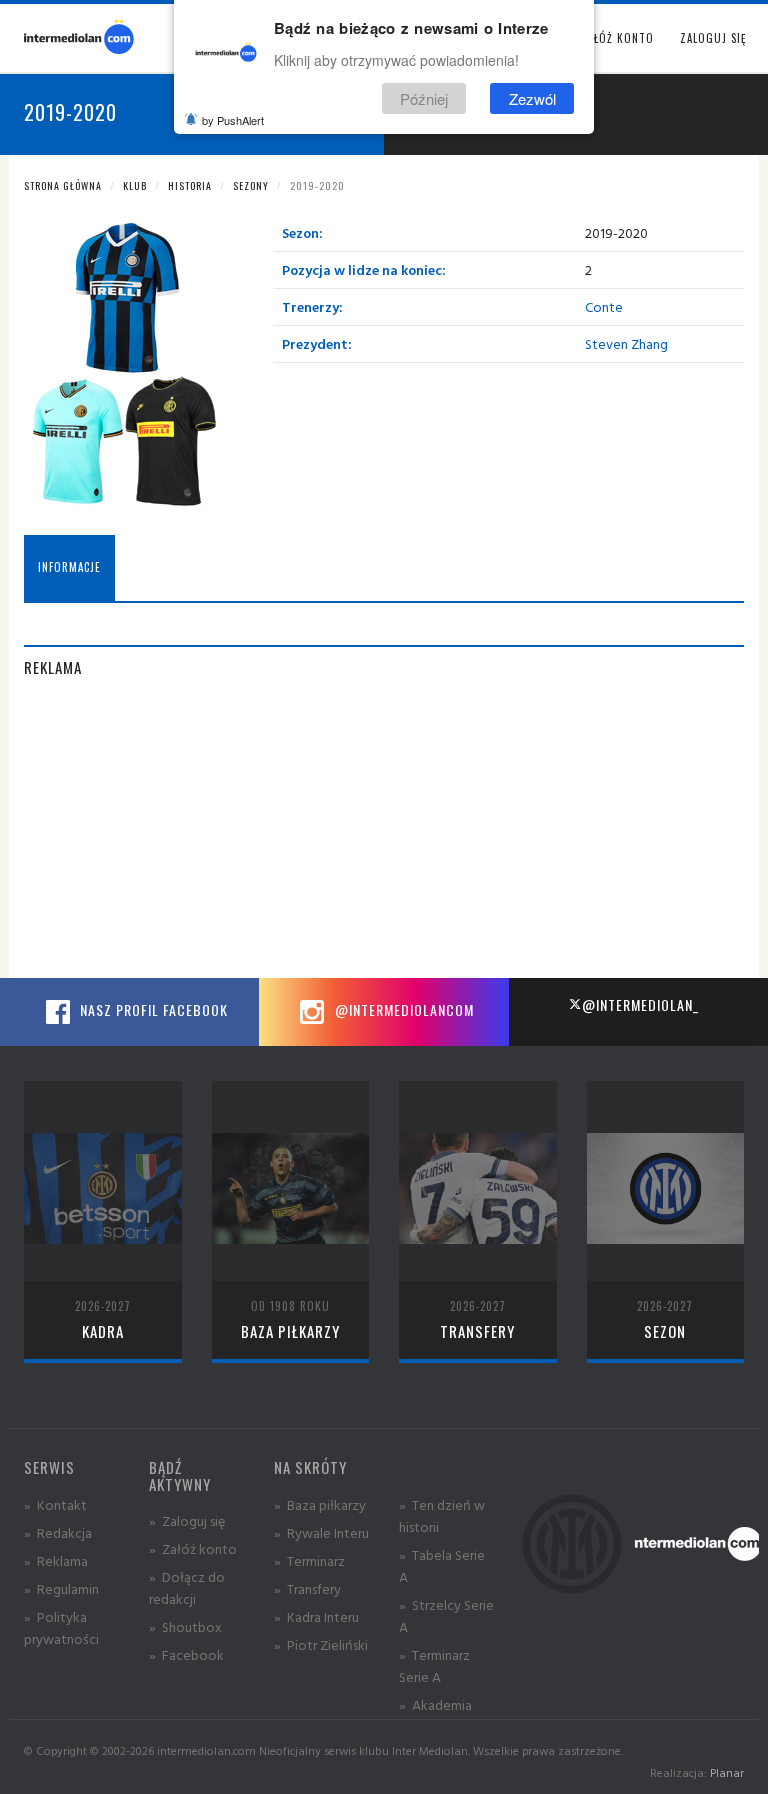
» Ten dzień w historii (442, 1515)
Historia (190, 185)
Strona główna (63, 185)
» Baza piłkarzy (320, 1504)
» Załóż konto (193, 1548)
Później (424, 98)
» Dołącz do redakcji (187, 1587)
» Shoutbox (185, 1626)
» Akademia (435, 1704)
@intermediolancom (402, 1009)
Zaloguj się (713, 38)
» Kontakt (55, 1504)
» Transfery (307, 1588)
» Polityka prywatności (61, 1627)
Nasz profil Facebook (152, 1009)
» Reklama (56, 1560)
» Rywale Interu (321, 1532)
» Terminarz (309, 1560)
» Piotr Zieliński (321, 1644)
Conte (604, 306)
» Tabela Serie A (442, 1565)
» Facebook (186, 1654)
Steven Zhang (626, 343)
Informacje (69, 567)
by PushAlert (233, 120)
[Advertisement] (384, 838)
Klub (135, 185)
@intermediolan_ (640, 1004)
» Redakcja (58, 1532)
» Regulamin (61, 1588)
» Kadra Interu (316, 1616)
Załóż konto (617, 38)
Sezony (251, 185)
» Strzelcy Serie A (446, 1615)
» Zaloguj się (187, 1520)
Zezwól (532, 98)
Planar (727, 1772)
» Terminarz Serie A (434, 1665)
